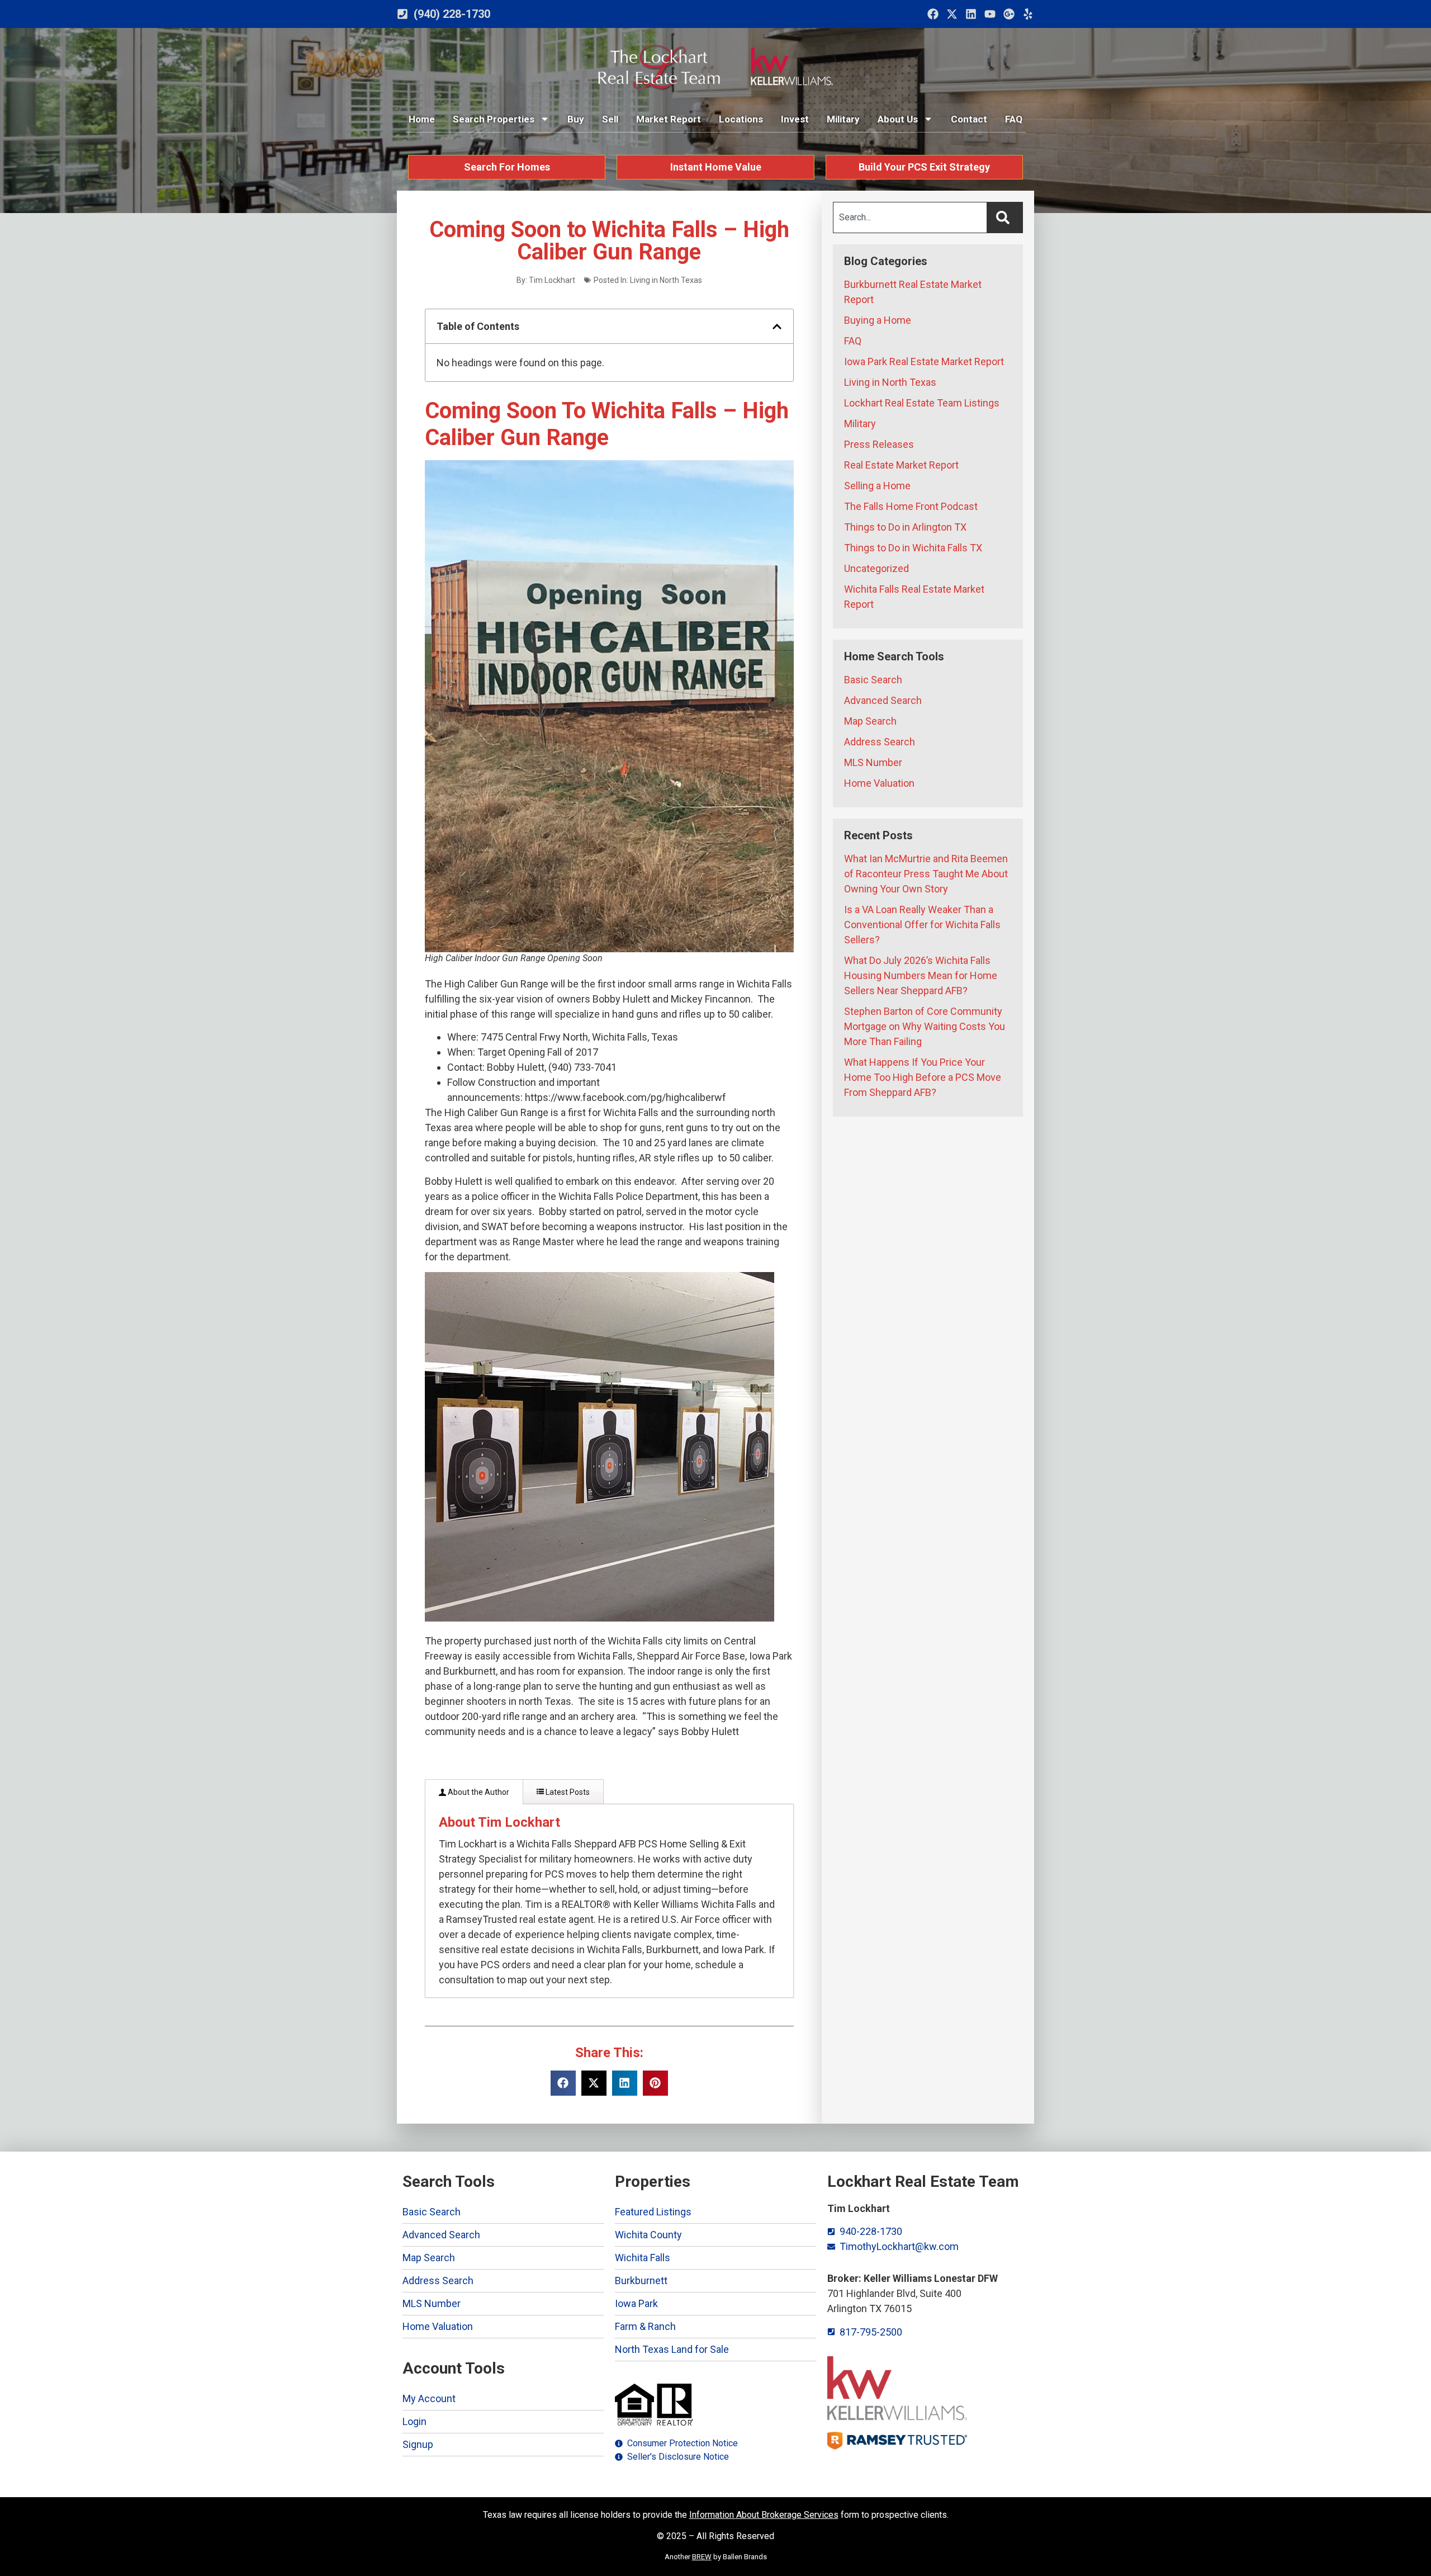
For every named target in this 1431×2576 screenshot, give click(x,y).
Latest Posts (567, 1792)
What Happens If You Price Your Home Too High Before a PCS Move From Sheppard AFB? (923, 1077)
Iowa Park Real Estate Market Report (924, 361)
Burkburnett (641, 2280)
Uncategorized (876, 568)
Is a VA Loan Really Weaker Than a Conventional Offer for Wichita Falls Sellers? (922, 925)
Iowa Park (636, 2303)
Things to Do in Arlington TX (905, 527)
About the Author (478, 1792)
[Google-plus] (1009, 14)
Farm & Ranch (645, 2326)
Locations (741, 119)
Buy (576, 119)
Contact (969, 119)
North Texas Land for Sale (672, 2349)
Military (843, 119)
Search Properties (494, 119)
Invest (795, 119)
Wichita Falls (643, 2258)
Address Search (880, 742)
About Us (898, 119)
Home (422, 119)
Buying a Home (878, 320)
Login (414, 2421)
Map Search (870, 721)
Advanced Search (883, 700)
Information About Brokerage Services (764, 2515)
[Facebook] (933, 14)
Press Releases (879, 444)
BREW (702, 2557)
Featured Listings (653, 2212)
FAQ (1014, 119)
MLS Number (873, 762)
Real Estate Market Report (901, 465)
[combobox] (910, 218)
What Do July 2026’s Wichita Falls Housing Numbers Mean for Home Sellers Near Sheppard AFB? (921, 975)
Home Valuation (879, 783)
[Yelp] (1028, 14)
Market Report (669, 119)
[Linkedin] (971, 14)
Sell (610, 119)
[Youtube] (990, 14)
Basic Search (873, 680)
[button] (777, 327)
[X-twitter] (952, 14)
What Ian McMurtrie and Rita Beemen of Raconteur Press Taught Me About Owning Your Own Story (926, 874)
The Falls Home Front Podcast (911, 506)
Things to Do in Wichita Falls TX (913, 548)
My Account (429, 2398)
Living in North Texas (666, 280)
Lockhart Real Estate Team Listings (922, 403)
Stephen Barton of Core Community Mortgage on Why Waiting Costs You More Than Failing (925, 1026)
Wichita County (648, 2235)
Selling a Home (877, 486)
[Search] (1005, 218)
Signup (418, 2444)
